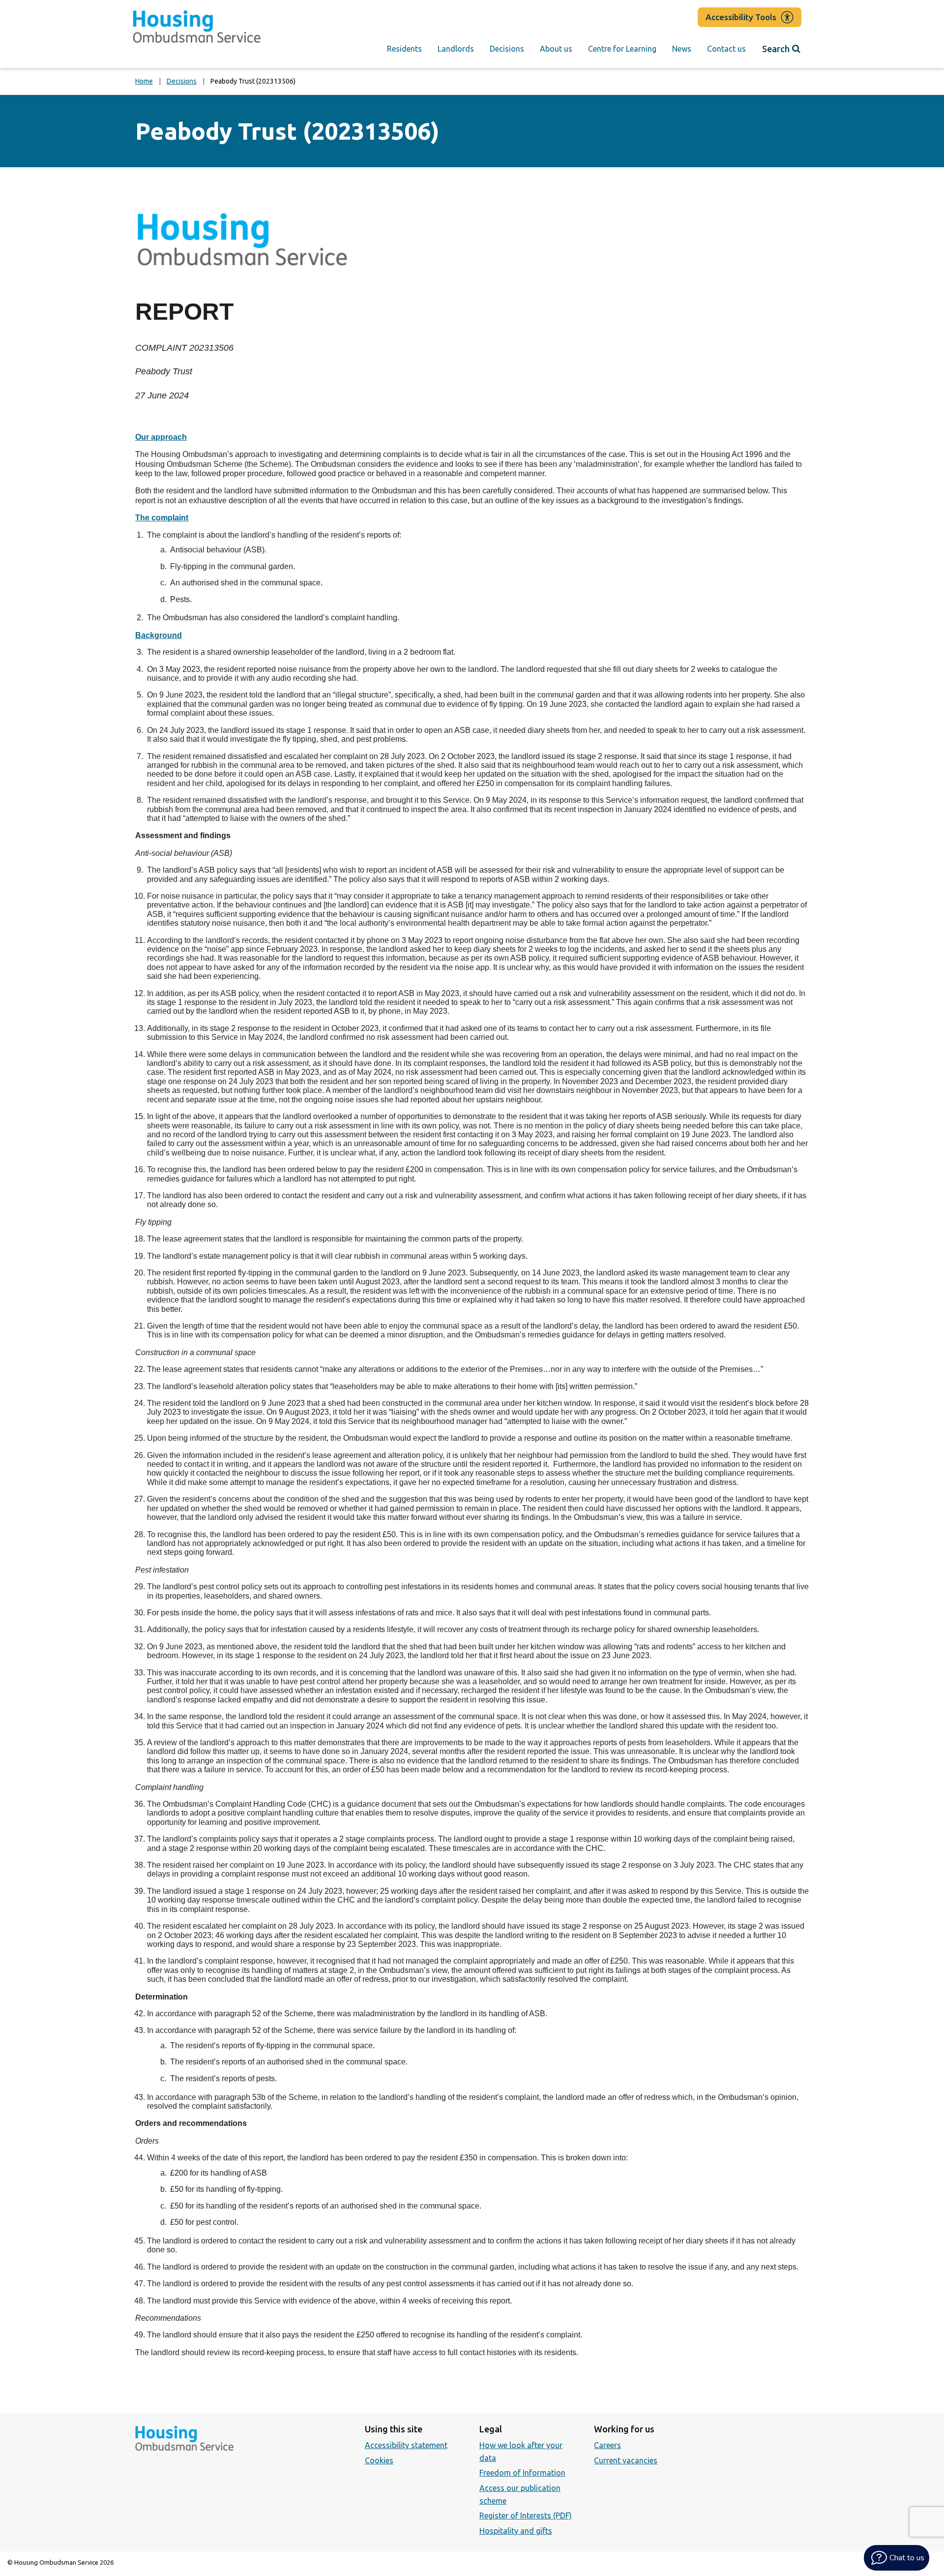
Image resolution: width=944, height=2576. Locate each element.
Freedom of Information (522, 2473)
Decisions (507, 49)
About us (556, 49)
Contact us (726, 49)
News (682, 49)
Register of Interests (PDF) (526, 2515)
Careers (607, 2445)
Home (144, 81)
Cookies (379, 2460)
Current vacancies (626, 2460)
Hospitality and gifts (516, 2531)
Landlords (456, 49)
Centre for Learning (622, 49)
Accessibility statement (406, 2445)
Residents (404, 49)
